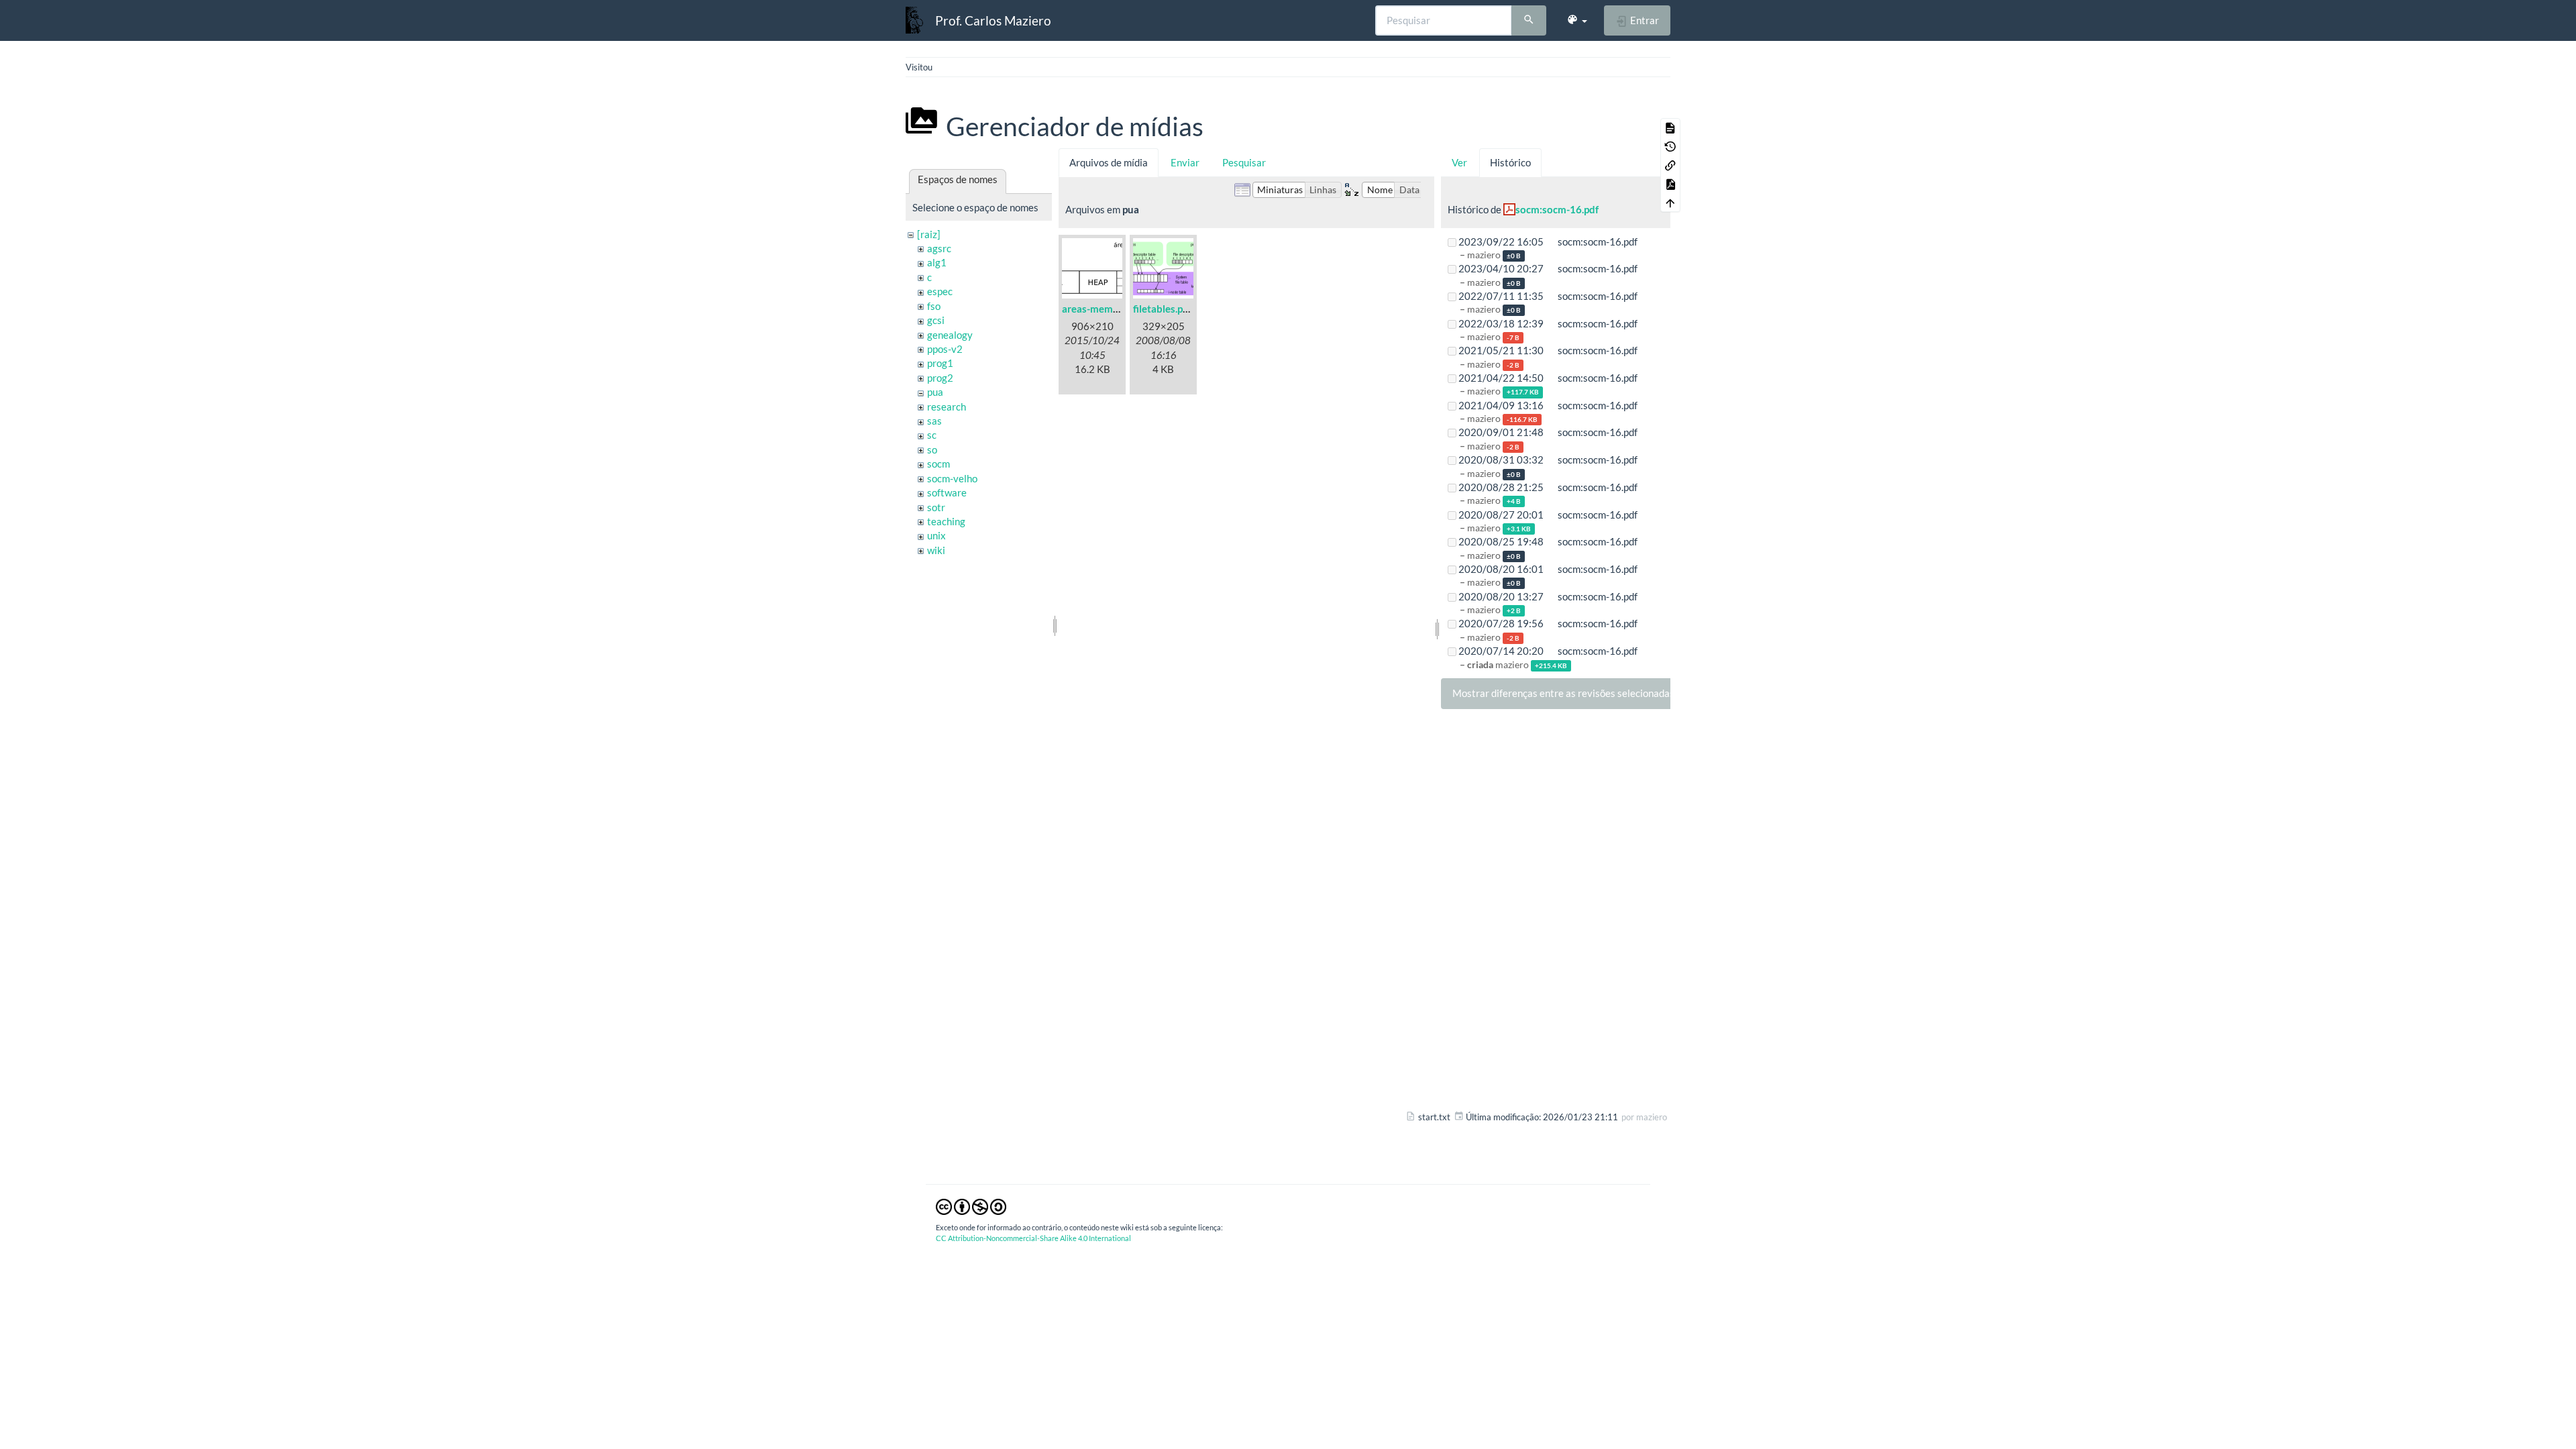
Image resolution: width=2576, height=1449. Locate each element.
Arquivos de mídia (1109, 162)
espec (940, 291)
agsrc (939, 248)
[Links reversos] (1670, 165)
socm (938, 464)
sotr (936, 507)
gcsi (936, 320)
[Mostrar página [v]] (1670, 127)
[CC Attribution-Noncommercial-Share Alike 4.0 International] (971, 1206)
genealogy (950, 335)
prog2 (940, 378)
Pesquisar (1244, 162)
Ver (1459, 162)
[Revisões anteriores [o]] (1670, 146)
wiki (936, 550)
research (947, 407)
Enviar (1185, 162)
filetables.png (1164, 309)
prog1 (940, 363)
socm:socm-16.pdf (1557, 209)
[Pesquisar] (1529, 21)
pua (935, 392)
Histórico (1510, 162)
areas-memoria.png (1106, 309)
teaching (946, 521)
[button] (1577, 20)
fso (934, 306)
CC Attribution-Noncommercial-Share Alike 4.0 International (1033, 1238)
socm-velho (952, 478)
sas (934, 421)
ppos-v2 (945, 349)
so (932, 449)
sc (932, 435)
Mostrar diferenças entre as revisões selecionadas (1563, 693)
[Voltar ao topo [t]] (1670, 203)
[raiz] (929, 234)
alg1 (937, 262)
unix (936, 535)
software (947, 492)
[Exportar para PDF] (1670, 184)
